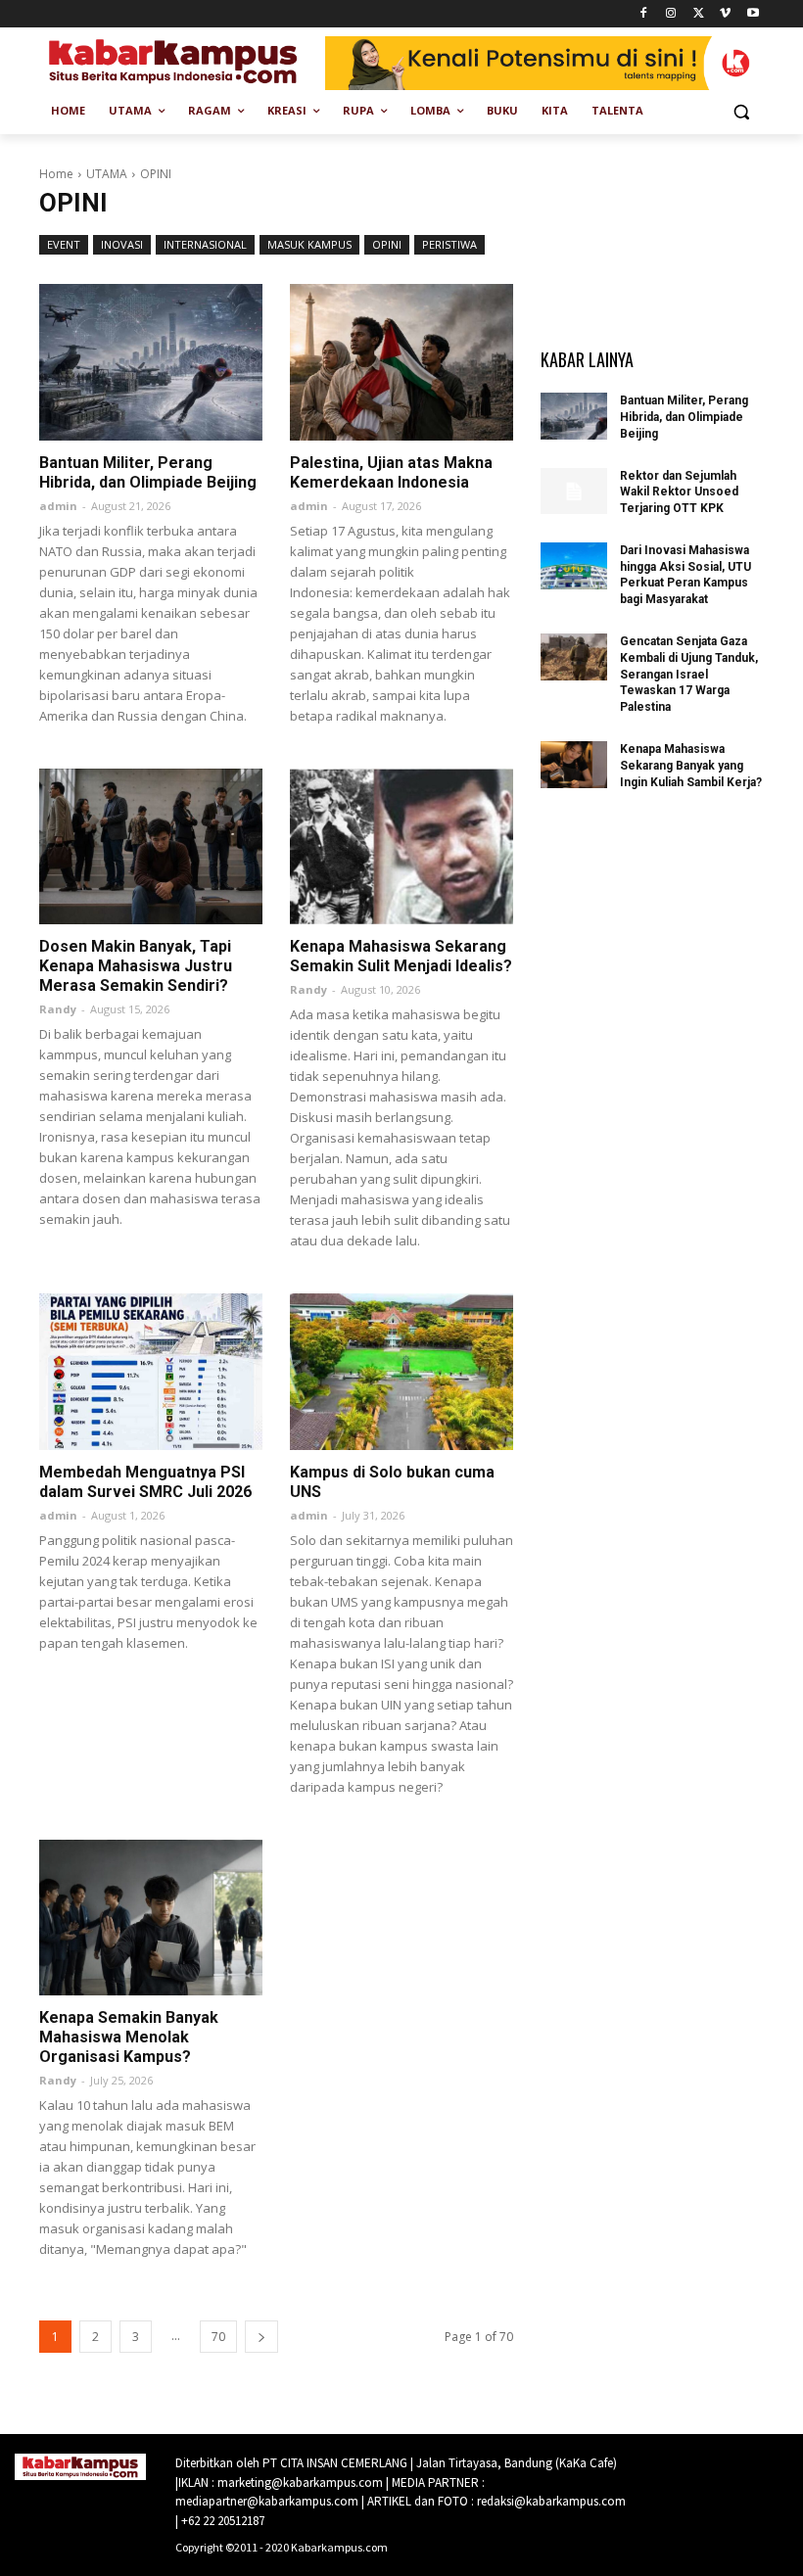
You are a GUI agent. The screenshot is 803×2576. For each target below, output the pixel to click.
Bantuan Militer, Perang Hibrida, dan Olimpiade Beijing (148, 472)
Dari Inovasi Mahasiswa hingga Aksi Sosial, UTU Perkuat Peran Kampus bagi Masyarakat (685, 575)
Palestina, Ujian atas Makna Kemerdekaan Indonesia (391, 472)
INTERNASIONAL (205, 244)
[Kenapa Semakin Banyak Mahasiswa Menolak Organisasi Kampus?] (151, 1918)
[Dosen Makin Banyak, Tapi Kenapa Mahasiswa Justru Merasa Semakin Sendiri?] (151, 847)
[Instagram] (671, 14)
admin (58, 506)
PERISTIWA (449, 244)
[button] (741, 111)
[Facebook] (644, 14)
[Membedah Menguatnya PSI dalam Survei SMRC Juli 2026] (151, 1372)
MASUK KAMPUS (309, 244)
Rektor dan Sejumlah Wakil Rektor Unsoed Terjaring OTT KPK (679, 492)
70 (218, 2337)
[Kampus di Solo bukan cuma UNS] (401, 1372)
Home (56, 174)
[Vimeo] (725, 14)
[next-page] (261, 2337)
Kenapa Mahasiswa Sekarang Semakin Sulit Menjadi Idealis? (401, 956)
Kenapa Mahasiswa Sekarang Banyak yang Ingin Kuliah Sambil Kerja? (691, 766)
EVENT (64, 244)
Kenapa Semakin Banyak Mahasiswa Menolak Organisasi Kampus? (129, 2037)
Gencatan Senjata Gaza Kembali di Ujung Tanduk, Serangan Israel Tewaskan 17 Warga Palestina (689, 674)
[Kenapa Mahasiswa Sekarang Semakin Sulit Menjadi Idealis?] (401, 847)
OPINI (387, 244)
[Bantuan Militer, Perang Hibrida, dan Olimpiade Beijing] (151, 362)
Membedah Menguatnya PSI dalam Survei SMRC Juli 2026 (145, 1482)
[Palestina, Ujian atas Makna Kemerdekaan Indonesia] (401, 362)
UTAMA (107, 174)
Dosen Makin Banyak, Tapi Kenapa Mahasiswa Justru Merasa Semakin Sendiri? (136, 966)
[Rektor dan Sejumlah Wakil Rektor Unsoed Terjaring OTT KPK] (574, 492)
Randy (58, 1009)
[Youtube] (753, 14)
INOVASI (122, 244)
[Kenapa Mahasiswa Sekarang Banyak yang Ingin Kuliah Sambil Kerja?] (574, 765)
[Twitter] (699, 14)
